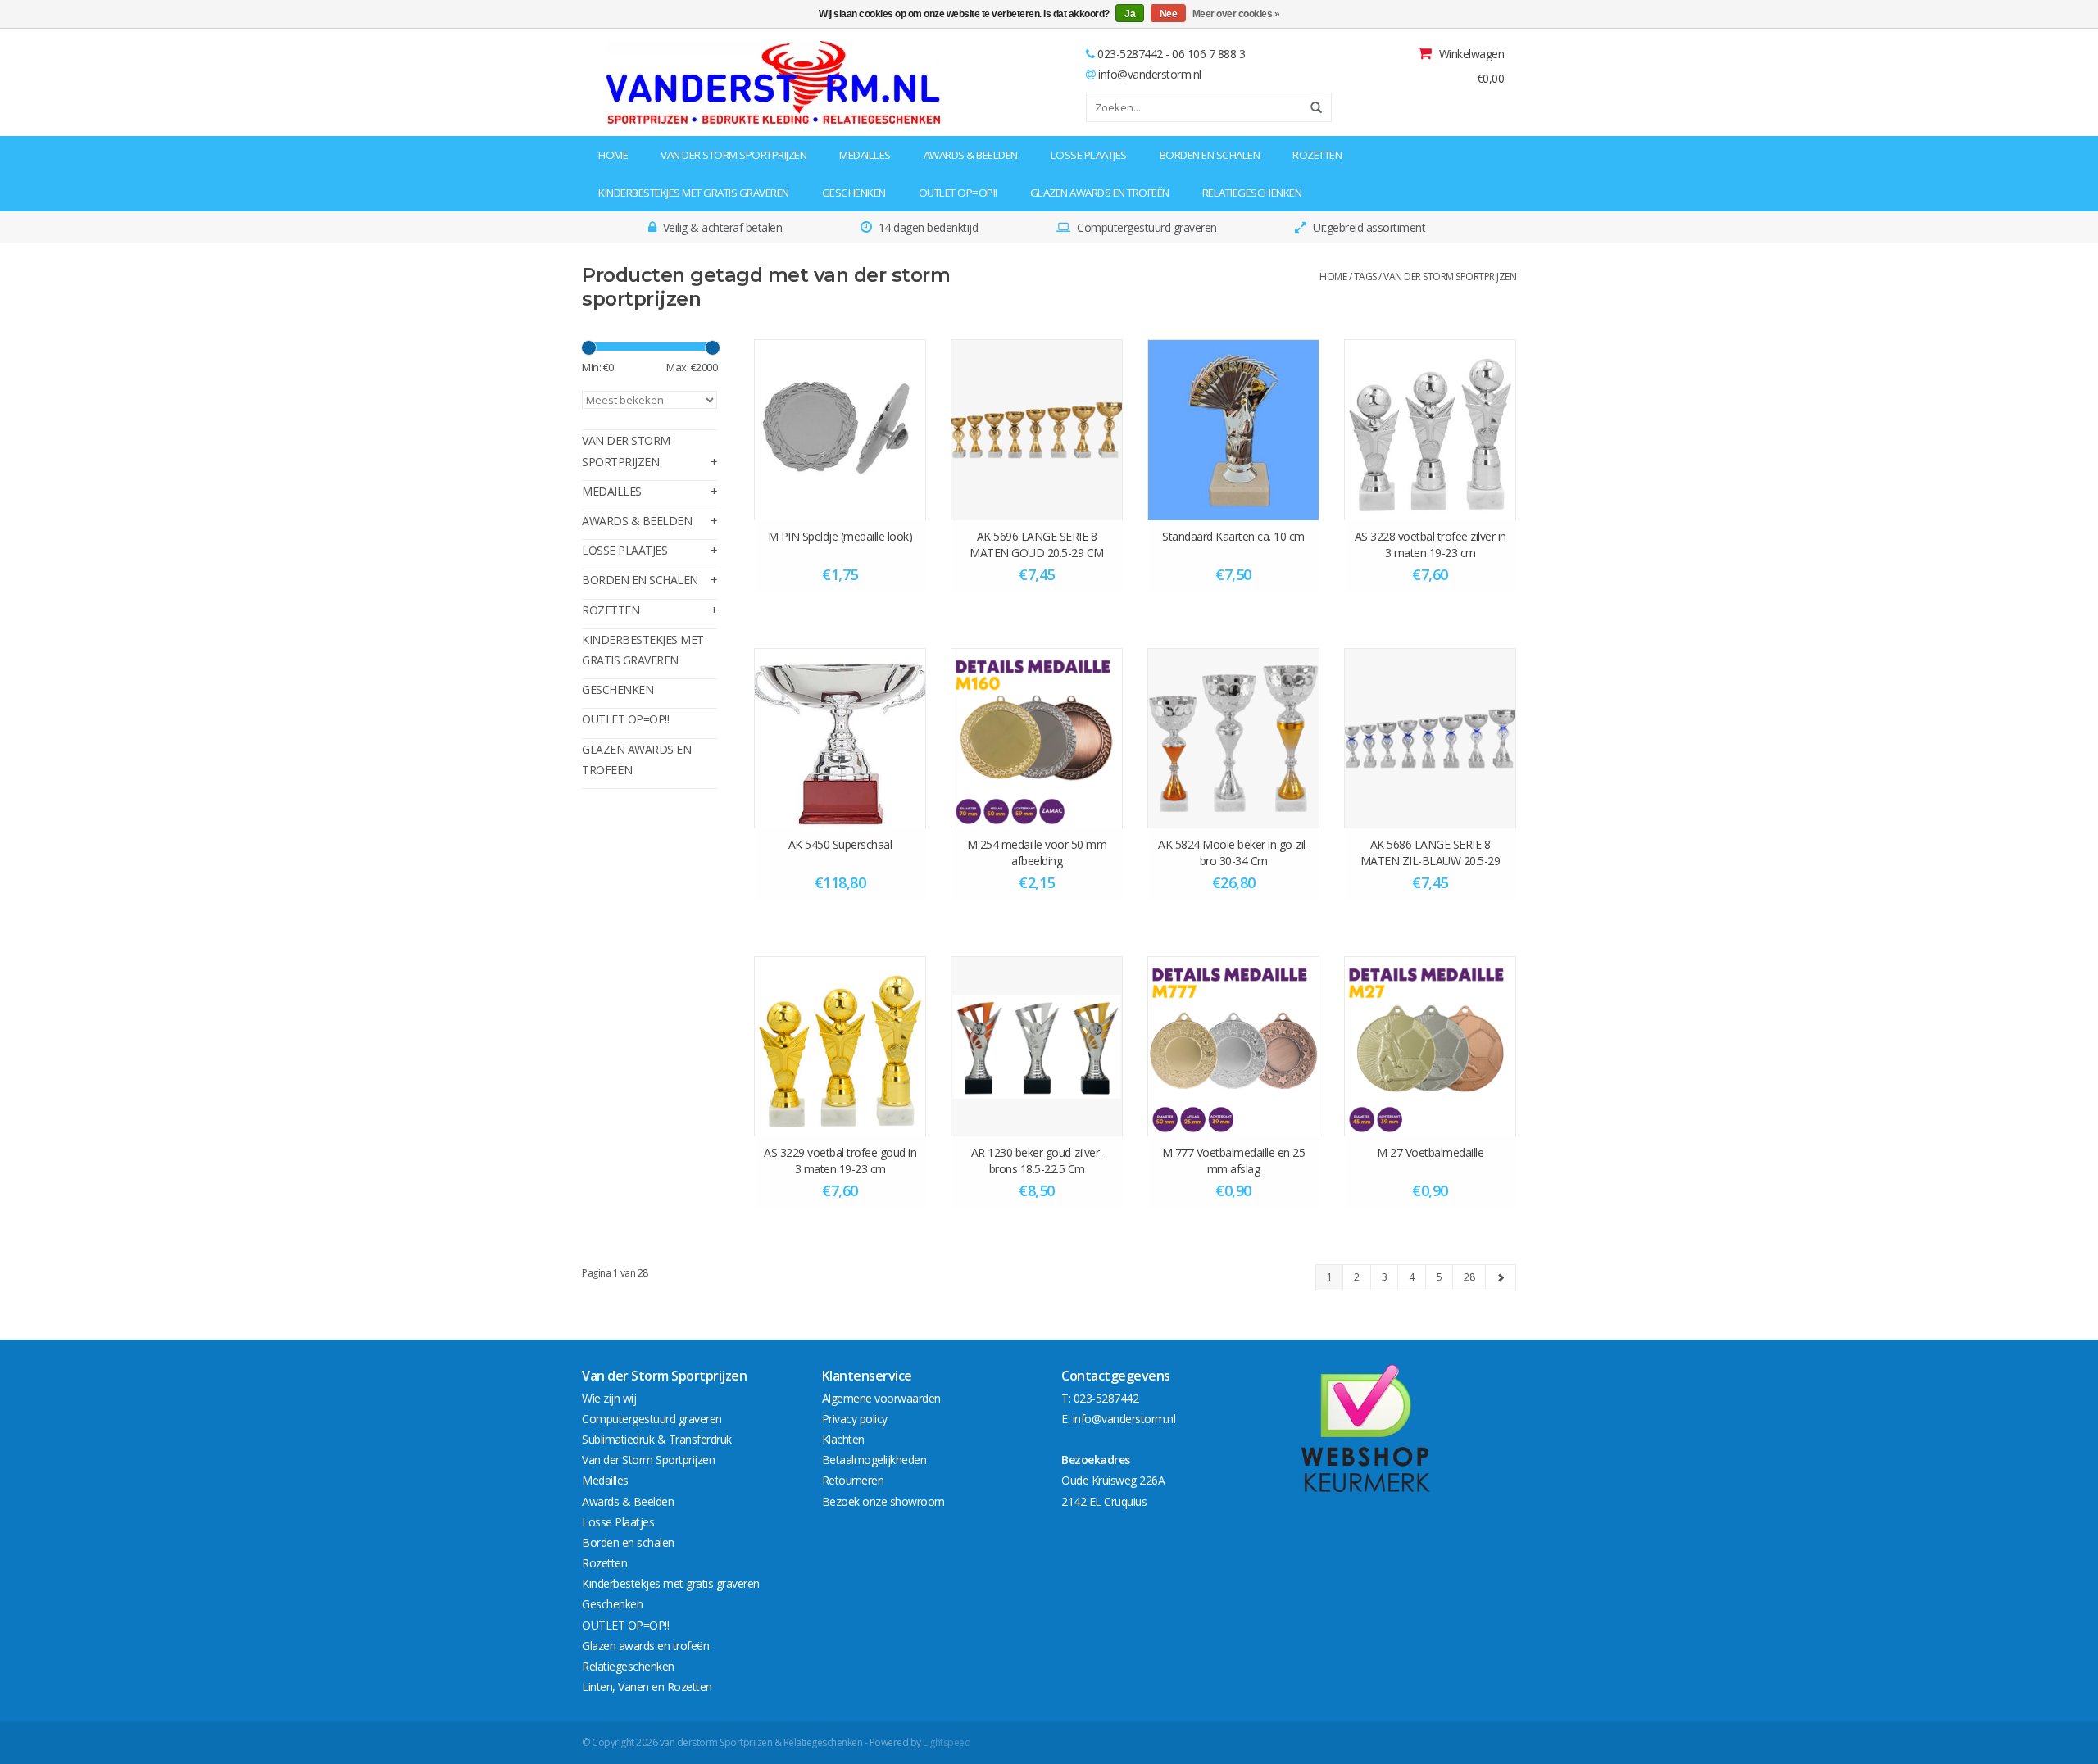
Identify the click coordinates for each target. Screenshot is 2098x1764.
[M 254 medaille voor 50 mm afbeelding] (1037, 738)
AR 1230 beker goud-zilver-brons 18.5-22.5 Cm (1037, 1161)
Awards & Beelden (971, 155)
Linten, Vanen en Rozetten (647, 1687)
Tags (1365, 277)
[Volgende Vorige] (1501, 1277)
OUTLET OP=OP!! (958, 193)
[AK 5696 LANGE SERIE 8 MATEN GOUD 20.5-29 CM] (1037, 429)
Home (613, 155)
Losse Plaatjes (1089, 155)
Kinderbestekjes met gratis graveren (694, 193)
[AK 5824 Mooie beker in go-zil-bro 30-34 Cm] (1233, 738)
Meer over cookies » (1236, 14)
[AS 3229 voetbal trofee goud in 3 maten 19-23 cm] (840, 1046)
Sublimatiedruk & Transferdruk (657, 1439)
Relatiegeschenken (1252, 193)
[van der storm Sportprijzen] (686, 82)
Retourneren (853, 1480)
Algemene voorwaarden (881, 1398)
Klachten (843, 1439)
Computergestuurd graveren (652, 1419)
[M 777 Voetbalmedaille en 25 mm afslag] (1233, 1046)
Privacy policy (855, 1419)
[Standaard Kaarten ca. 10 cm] (1233, 429)
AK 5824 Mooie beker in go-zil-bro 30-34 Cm (1233, 853)
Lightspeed (947, 1742)
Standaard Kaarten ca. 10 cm (1233, 536)
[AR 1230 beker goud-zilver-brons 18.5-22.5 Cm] (1037, 1046)
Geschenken (854, 193)
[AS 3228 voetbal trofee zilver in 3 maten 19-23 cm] (1430, 429)
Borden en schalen (1210, 155)
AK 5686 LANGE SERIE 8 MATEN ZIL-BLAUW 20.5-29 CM (1430, 853)
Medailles (865, 155)
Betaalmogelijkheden (874, 1460)
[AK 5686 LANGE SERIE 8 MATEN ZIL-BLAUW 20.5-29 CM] (1430, 738)
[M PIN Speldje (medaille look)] (840, 429)
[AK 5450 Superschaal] (840, 738)
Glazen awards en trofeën (1100, 193)
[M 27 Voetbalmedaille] (1430, 1046)
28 (1469, 1277)
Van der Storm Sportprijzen (733, 155)
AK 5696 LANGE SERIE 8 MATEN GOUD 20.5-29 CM (1037, 544)
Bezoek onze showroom (883, 1501)
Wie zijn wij (609, 1398)
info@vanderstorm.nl (1150, 74)
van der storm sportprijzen (1450, 277)
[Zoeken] (1310, 107)
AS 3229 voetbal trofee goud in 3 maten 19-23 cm (840, 1161)
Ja (1130, 14)
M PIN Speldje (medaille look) (840, 536)
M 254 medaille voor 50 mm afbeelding (1037, 853)
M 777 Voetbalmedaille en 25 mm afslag (1234, 1161)
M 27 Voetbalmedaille (1430, 1152)
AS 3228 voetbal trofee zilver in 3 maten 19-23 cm (1430, 544)
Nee (1169, 14)
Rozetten (1317, 155)
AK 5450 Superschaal (840, 844)
